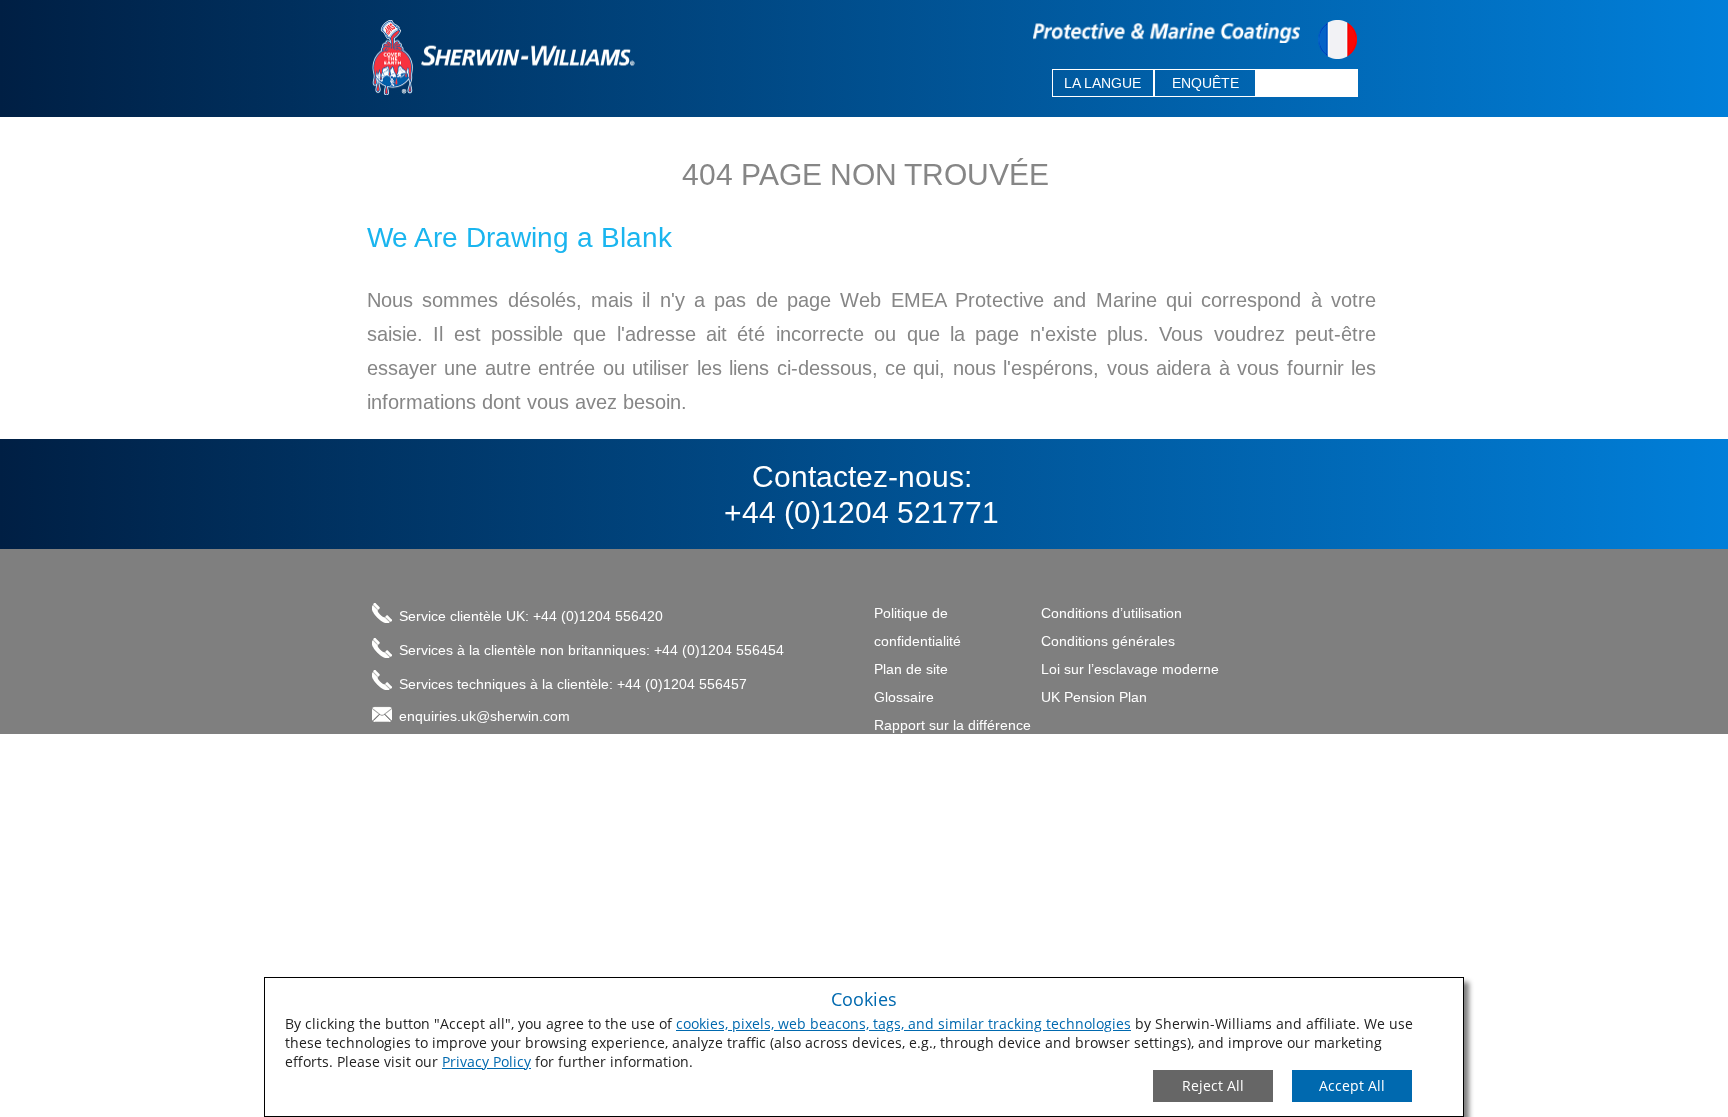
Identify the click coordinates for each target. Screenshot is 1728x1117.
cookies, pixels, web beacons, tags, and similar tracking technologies (903, 1023)
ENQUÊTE (1205, 83)
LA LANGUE (1102, 83)
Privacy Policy (486, 1061)
